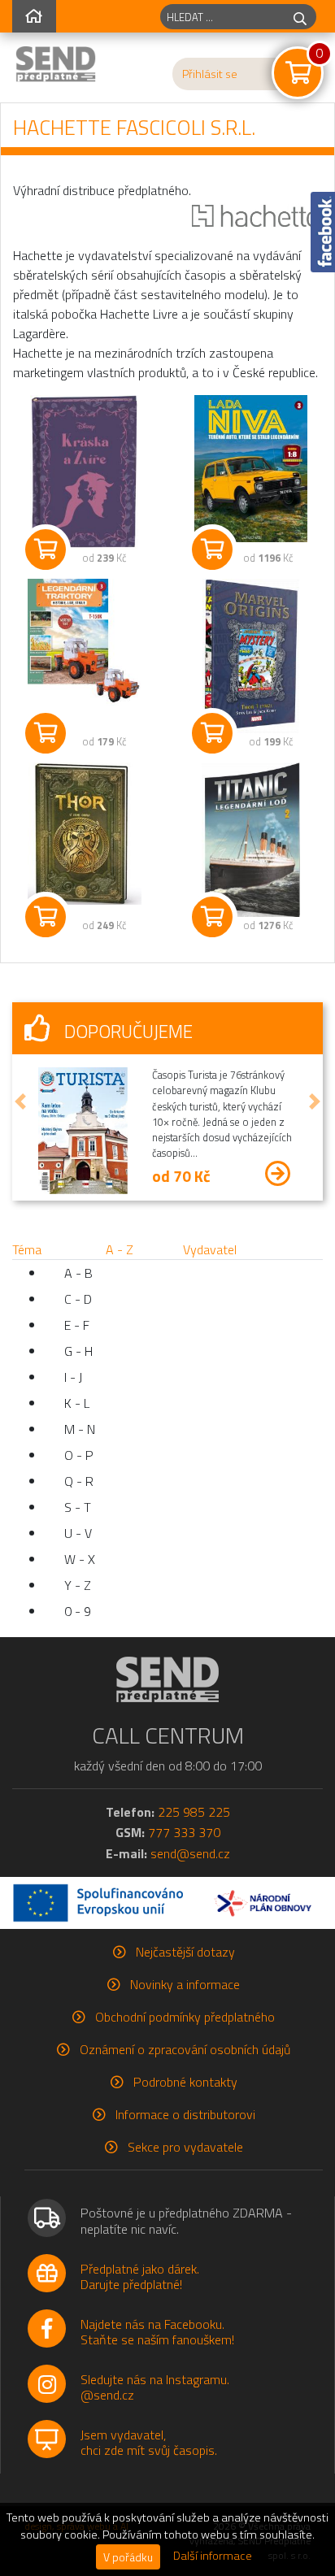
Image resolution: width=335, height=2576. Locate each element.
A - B (78, 1273)
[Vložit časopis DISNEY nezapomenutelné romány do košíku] (46, 550)
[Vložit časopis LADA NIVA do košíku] (212, 550)
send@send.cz (190, 1853)
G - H (78, 1351)
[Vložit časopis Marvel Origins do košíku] (212, 733)
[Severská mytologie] (84, 834)
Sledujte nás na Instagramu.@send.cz (155, 2387)
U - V (78, 1533)
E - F (77, 1325)
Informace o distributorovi (185, 2114)
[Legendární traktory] (84, 642)
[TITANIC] (251, 840)
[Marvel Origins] (251, 656)
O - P (79, 1455)
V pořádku (128, 2557)
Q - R (79, 1481)
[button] (20, 1101)
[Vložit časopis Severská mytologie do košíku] (46, 917)
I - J (73, 1377)
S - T (78, 1507)
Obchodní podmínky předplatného (185, 2017)
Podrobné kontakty (185, 2082)
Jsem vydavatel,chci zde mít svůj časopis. (149, 2442)
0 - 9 (78, 1611)
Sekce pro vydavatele (185, 2147)
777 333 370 (184, 1832)
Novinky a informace (185, 1984)
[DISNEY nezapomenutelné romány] (84, 472)
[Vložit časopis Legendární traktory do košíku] (46, 733)
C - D (78, 1299)
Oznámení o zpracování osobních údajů (185, 2049)
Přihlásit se (210, 74)
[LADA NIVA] (251, 469)
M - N (80, 1429)
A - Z (120, 1249)
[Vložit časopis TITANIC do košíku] (212, 917)
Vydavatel (210, 1249)
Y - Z (78, 1585)
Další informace (213, 2556)
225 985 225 (194, 1812)
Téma (27, 1249)
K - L (77, 1403)
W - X (80, 1559)
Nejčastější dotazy (185, 1952)
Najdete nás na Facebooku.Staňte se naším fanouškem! (157, 2332)
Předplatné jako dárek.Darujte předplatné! (140, 2276)
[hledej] (300, 17)
